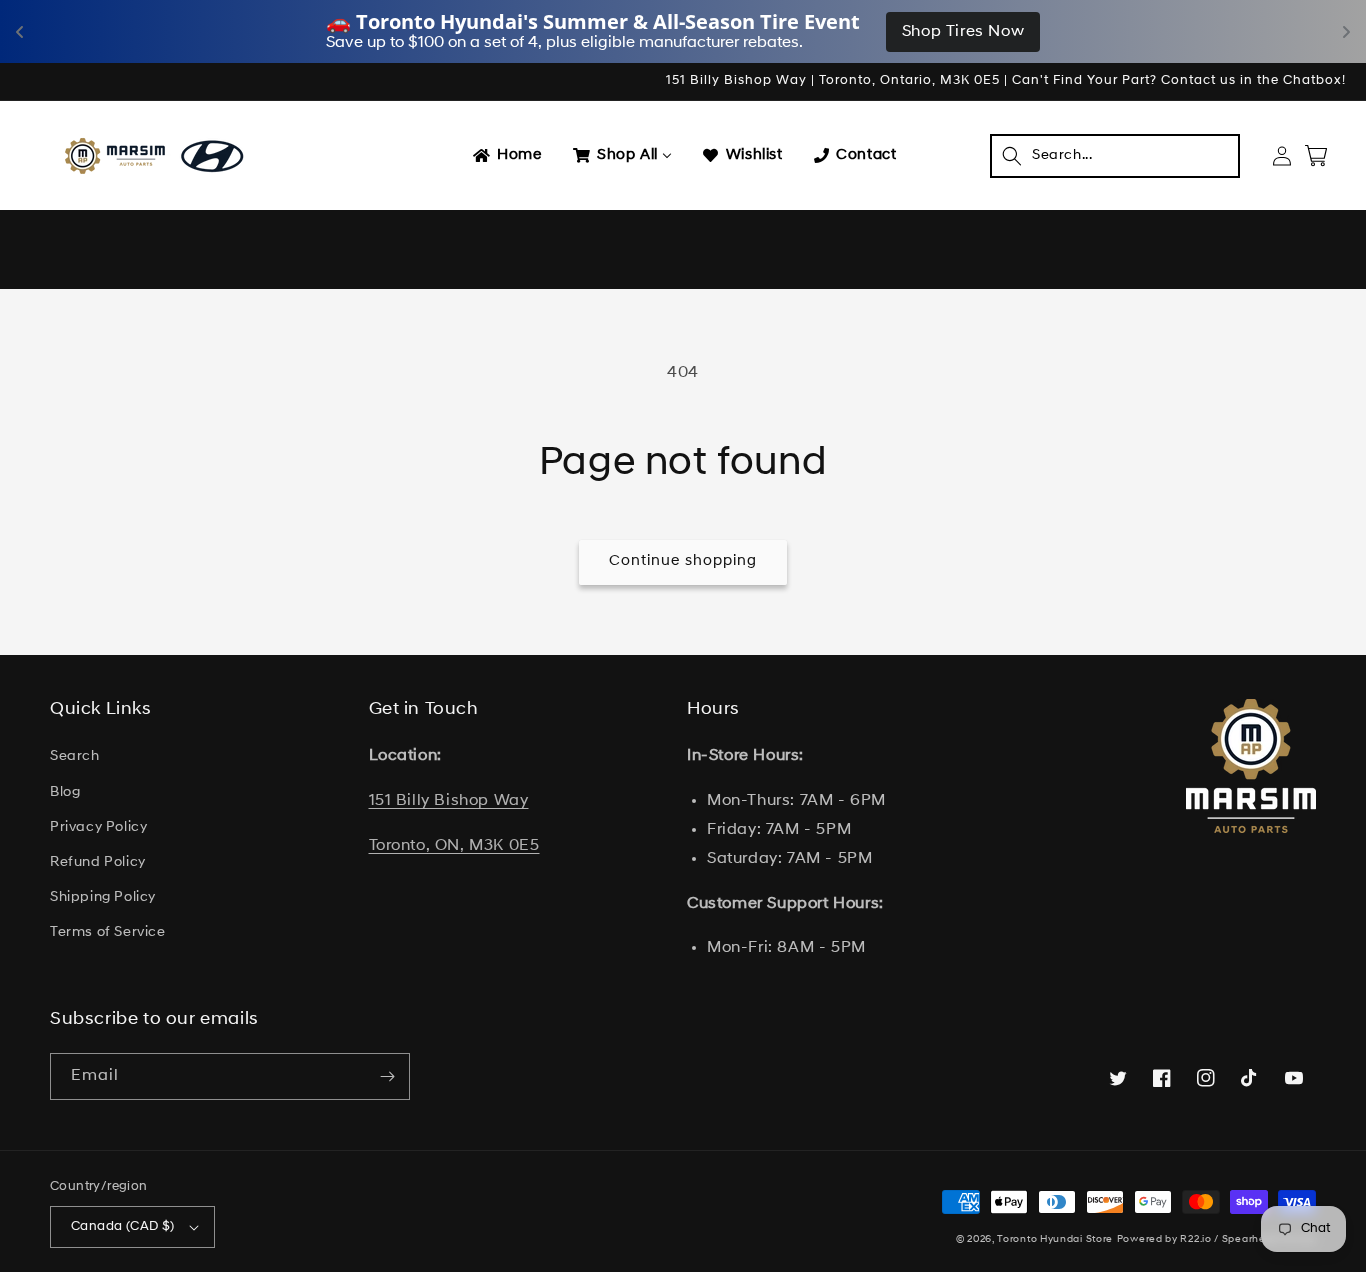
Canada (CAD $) (123, 1226)
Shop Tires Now (963, 32)
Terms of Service (108, 932)
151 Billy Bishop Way (449, 801)
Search (75, 756)
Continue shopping (683, 561)
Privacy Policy (98, 827)
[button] (1115, 156)
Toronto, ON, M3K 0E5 (454, 846)
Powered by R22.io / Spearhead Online (1216, 1239)
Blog (65, 792)
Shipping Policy (103, 897)
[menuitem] (506, 156)
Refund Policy (98, 862)
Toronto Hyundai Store (1055, 1239)
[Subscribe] (387, 1076)
